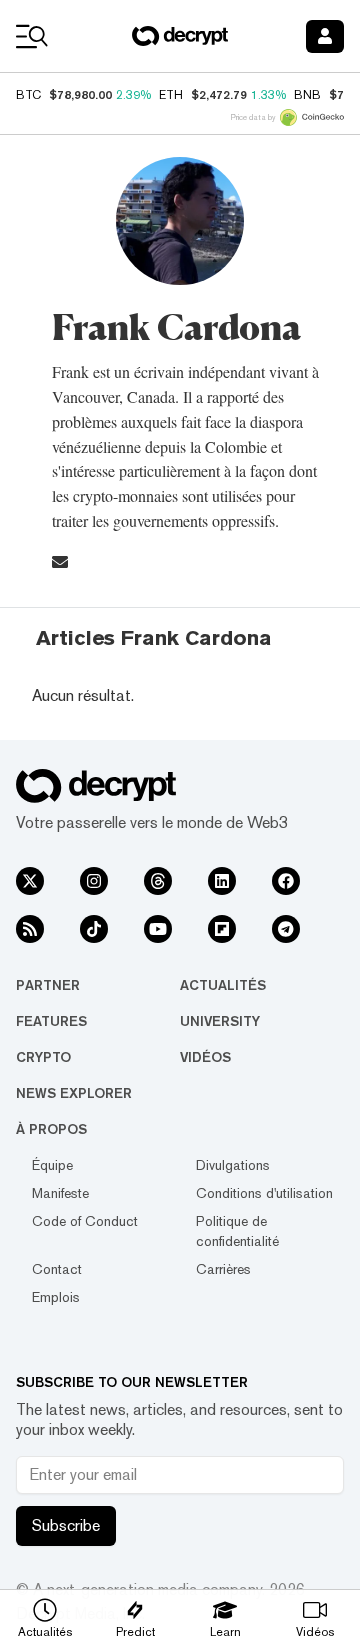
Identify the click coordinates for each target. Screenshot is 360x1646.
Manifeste (60, 1193)
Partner (48, 985)
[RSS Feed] (30, 929)
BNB (307, 95)
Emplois (56, 1297)
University (220, 1021)
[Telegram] (286, 929)
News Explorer (74, 1093)
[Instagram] (94, 881)
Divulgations (233, 1165)
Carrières (223, 1269)
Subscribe (66, 1525)
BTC (28, 95)
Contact (57, 1269)
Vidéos (205, 1057)
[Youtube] (158, 929)
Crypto (43, 1057)
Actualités (223, 985)
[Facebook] (286, 881)
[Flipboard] (222, 929)
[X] (30, 881)
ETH (171, 95)
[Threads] (158, 881)
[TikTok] (94, 929)
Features (51, 1021)
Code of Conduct (85, 1221)
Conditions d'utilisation (264, 1193)
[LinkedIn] (222, 881)
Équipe (52, 1165)
